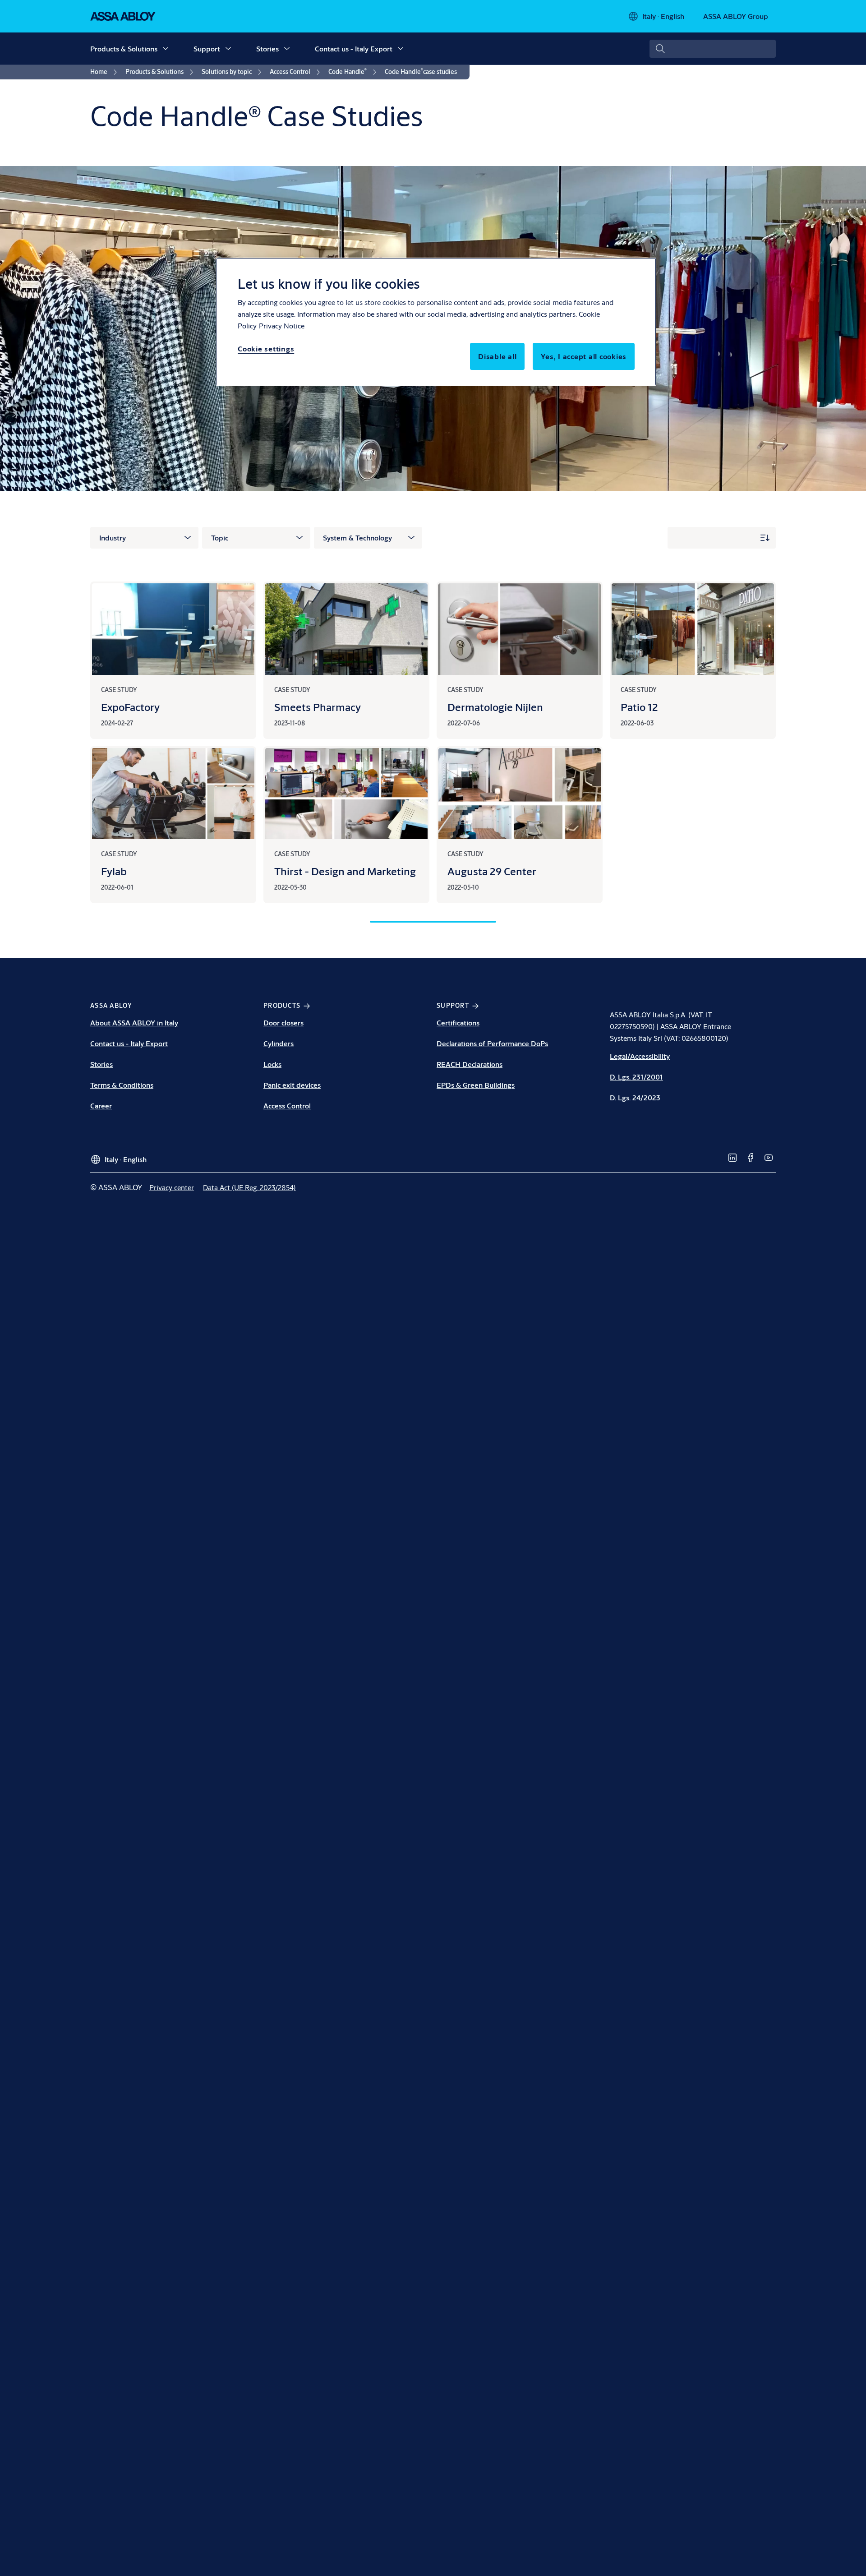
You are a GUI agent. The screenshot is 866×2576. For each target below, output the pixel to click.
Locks (272, 1064)
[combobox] (713, 49)
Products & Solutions (124, 48)
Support (207, 48)
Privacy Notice (282, 325)
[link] (105, 72)
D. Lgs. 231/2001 (636, 1077)
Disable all (497, 356)
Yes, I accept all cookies (584, 356)
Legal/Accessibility (640, 1056)
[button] (166, 49)
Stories (267, 48)
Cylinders (279, 1043)
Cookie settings (266, 349)
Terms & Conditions (122, 1085)
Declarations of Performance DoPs (492, 1043)
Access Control (287, 1106)
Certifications (458, 1023)
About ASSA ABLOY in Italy (134, 1023)
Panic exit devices (292, 1085)
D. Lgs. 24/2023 (635, 1097)
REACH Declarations (470, 1064)
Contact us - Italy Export (354, 48)
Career (101, 1106)
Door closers (283, 1023)
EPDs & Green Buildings (476, 1085)
